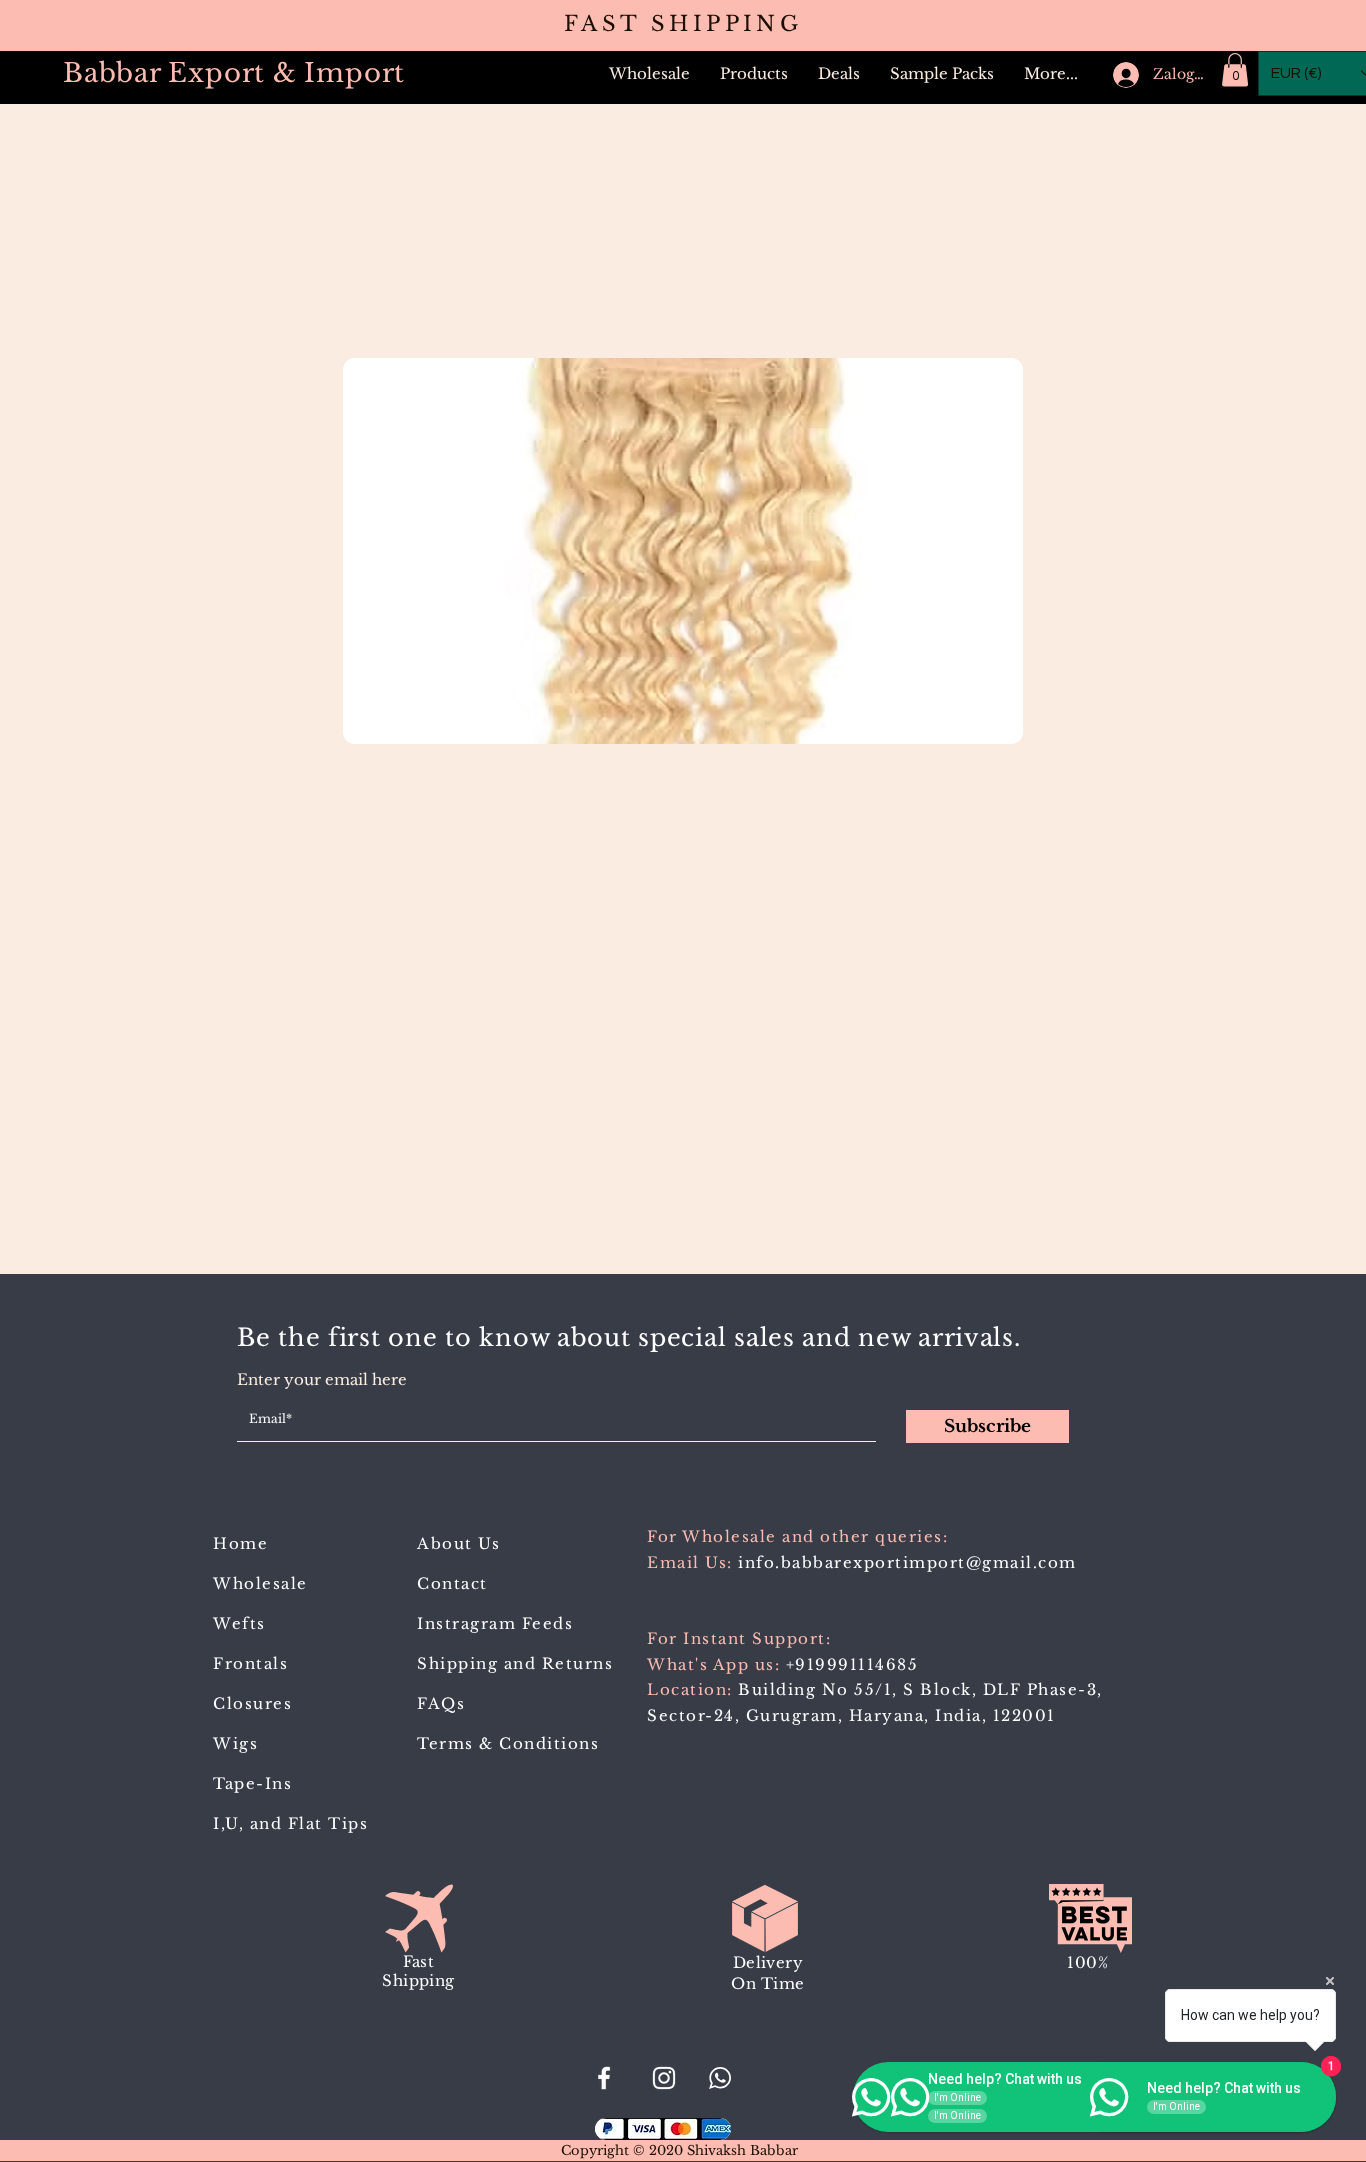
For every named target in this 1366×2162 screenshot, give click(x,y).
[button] (754, 74)
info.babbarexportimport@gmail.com (907, 1562)
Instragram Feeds (495, 1623)
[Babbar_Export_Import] (664, 2078)
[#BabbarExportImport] (604, 2078)
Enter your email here (322, 1379)
